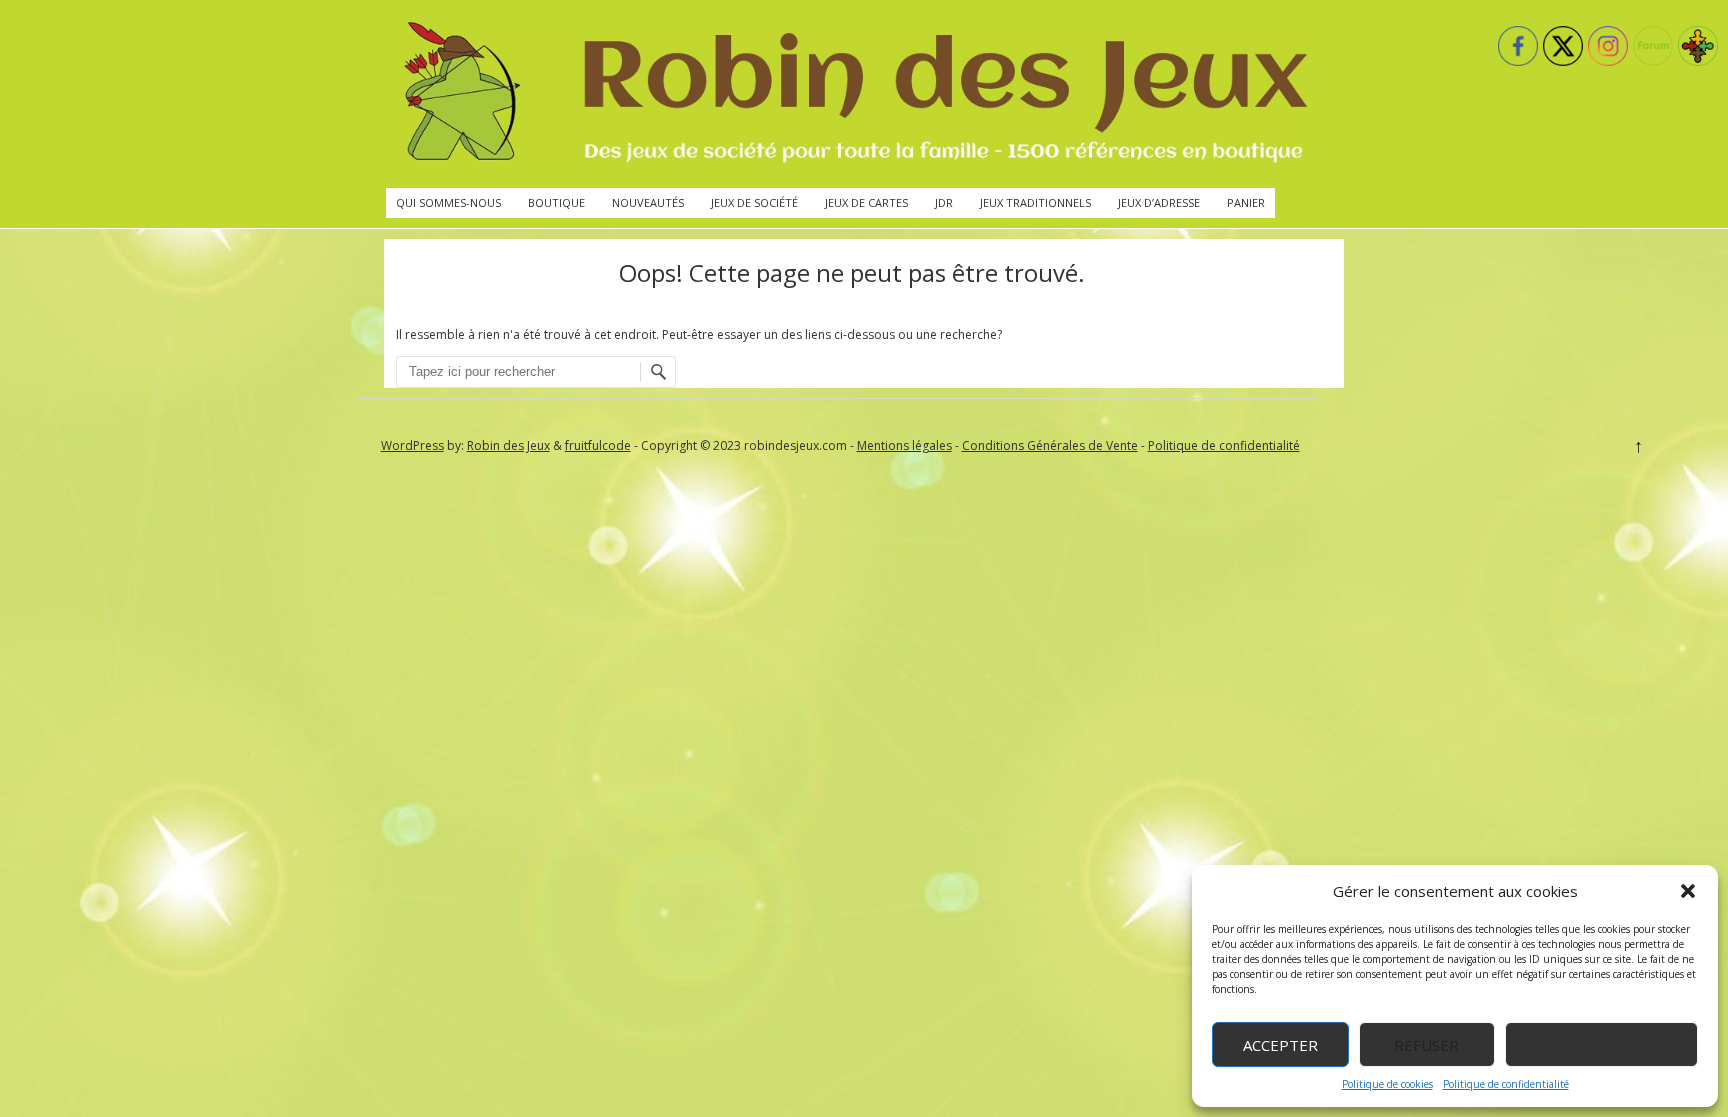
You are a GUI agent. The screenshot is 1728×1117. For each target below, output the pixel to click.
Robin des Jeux (508, 445)
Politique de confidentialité (1506, 1084)
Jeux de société (754, 202)
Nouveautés (648, 202)
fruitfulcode (598, 445)
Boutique (556, 202)
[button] (1688, 891)
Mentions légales (904, 445)
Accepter (1280, 1045)
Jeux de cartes (866, 202)
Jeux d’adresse (1159, 202)
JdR (944, 202)
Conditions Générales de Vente (1050, 445)
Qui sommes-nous (448, 202)
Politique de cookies (1387, 1084)
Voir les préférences (1601, 1045)
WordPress (412, 445)
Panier (1246, 202)
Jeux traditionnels (1035, 202)
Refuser (1426, 1045)
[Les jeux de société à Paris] (852, 94)
